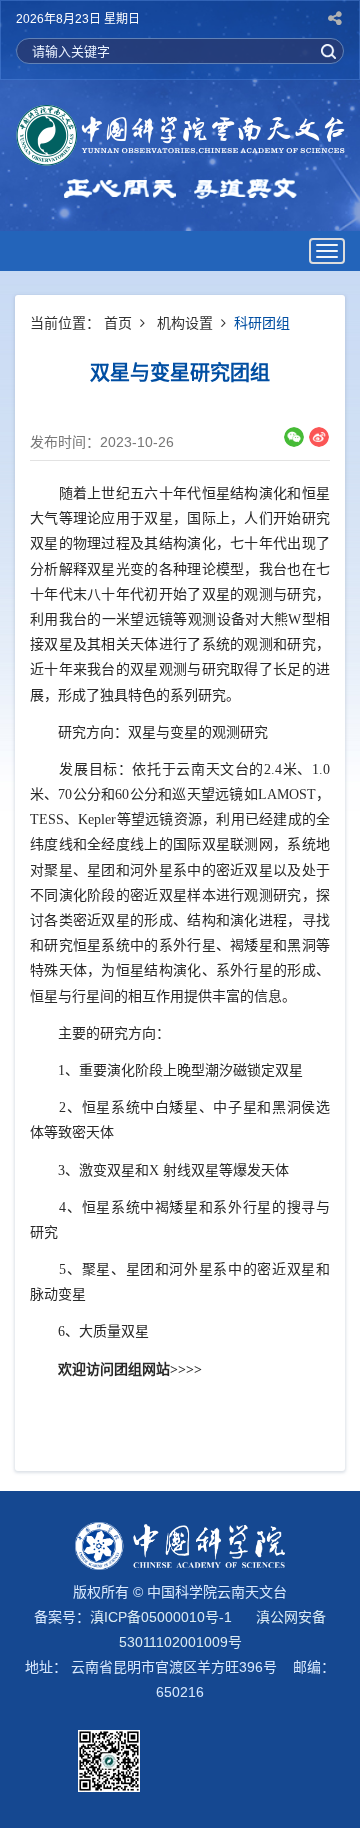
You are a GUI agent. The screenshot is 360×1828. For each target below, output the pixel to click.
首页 (118, 323)
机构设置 (185, 323)
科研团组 (262, 323)
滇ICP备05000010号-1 (161, 1617)
